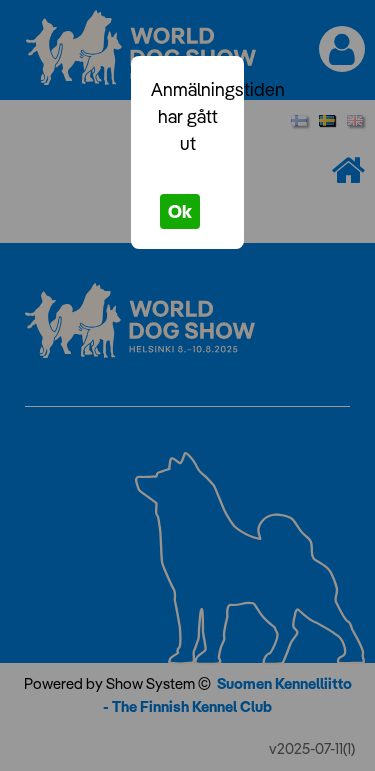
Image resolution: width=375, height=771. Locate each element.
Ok (180, 211)
